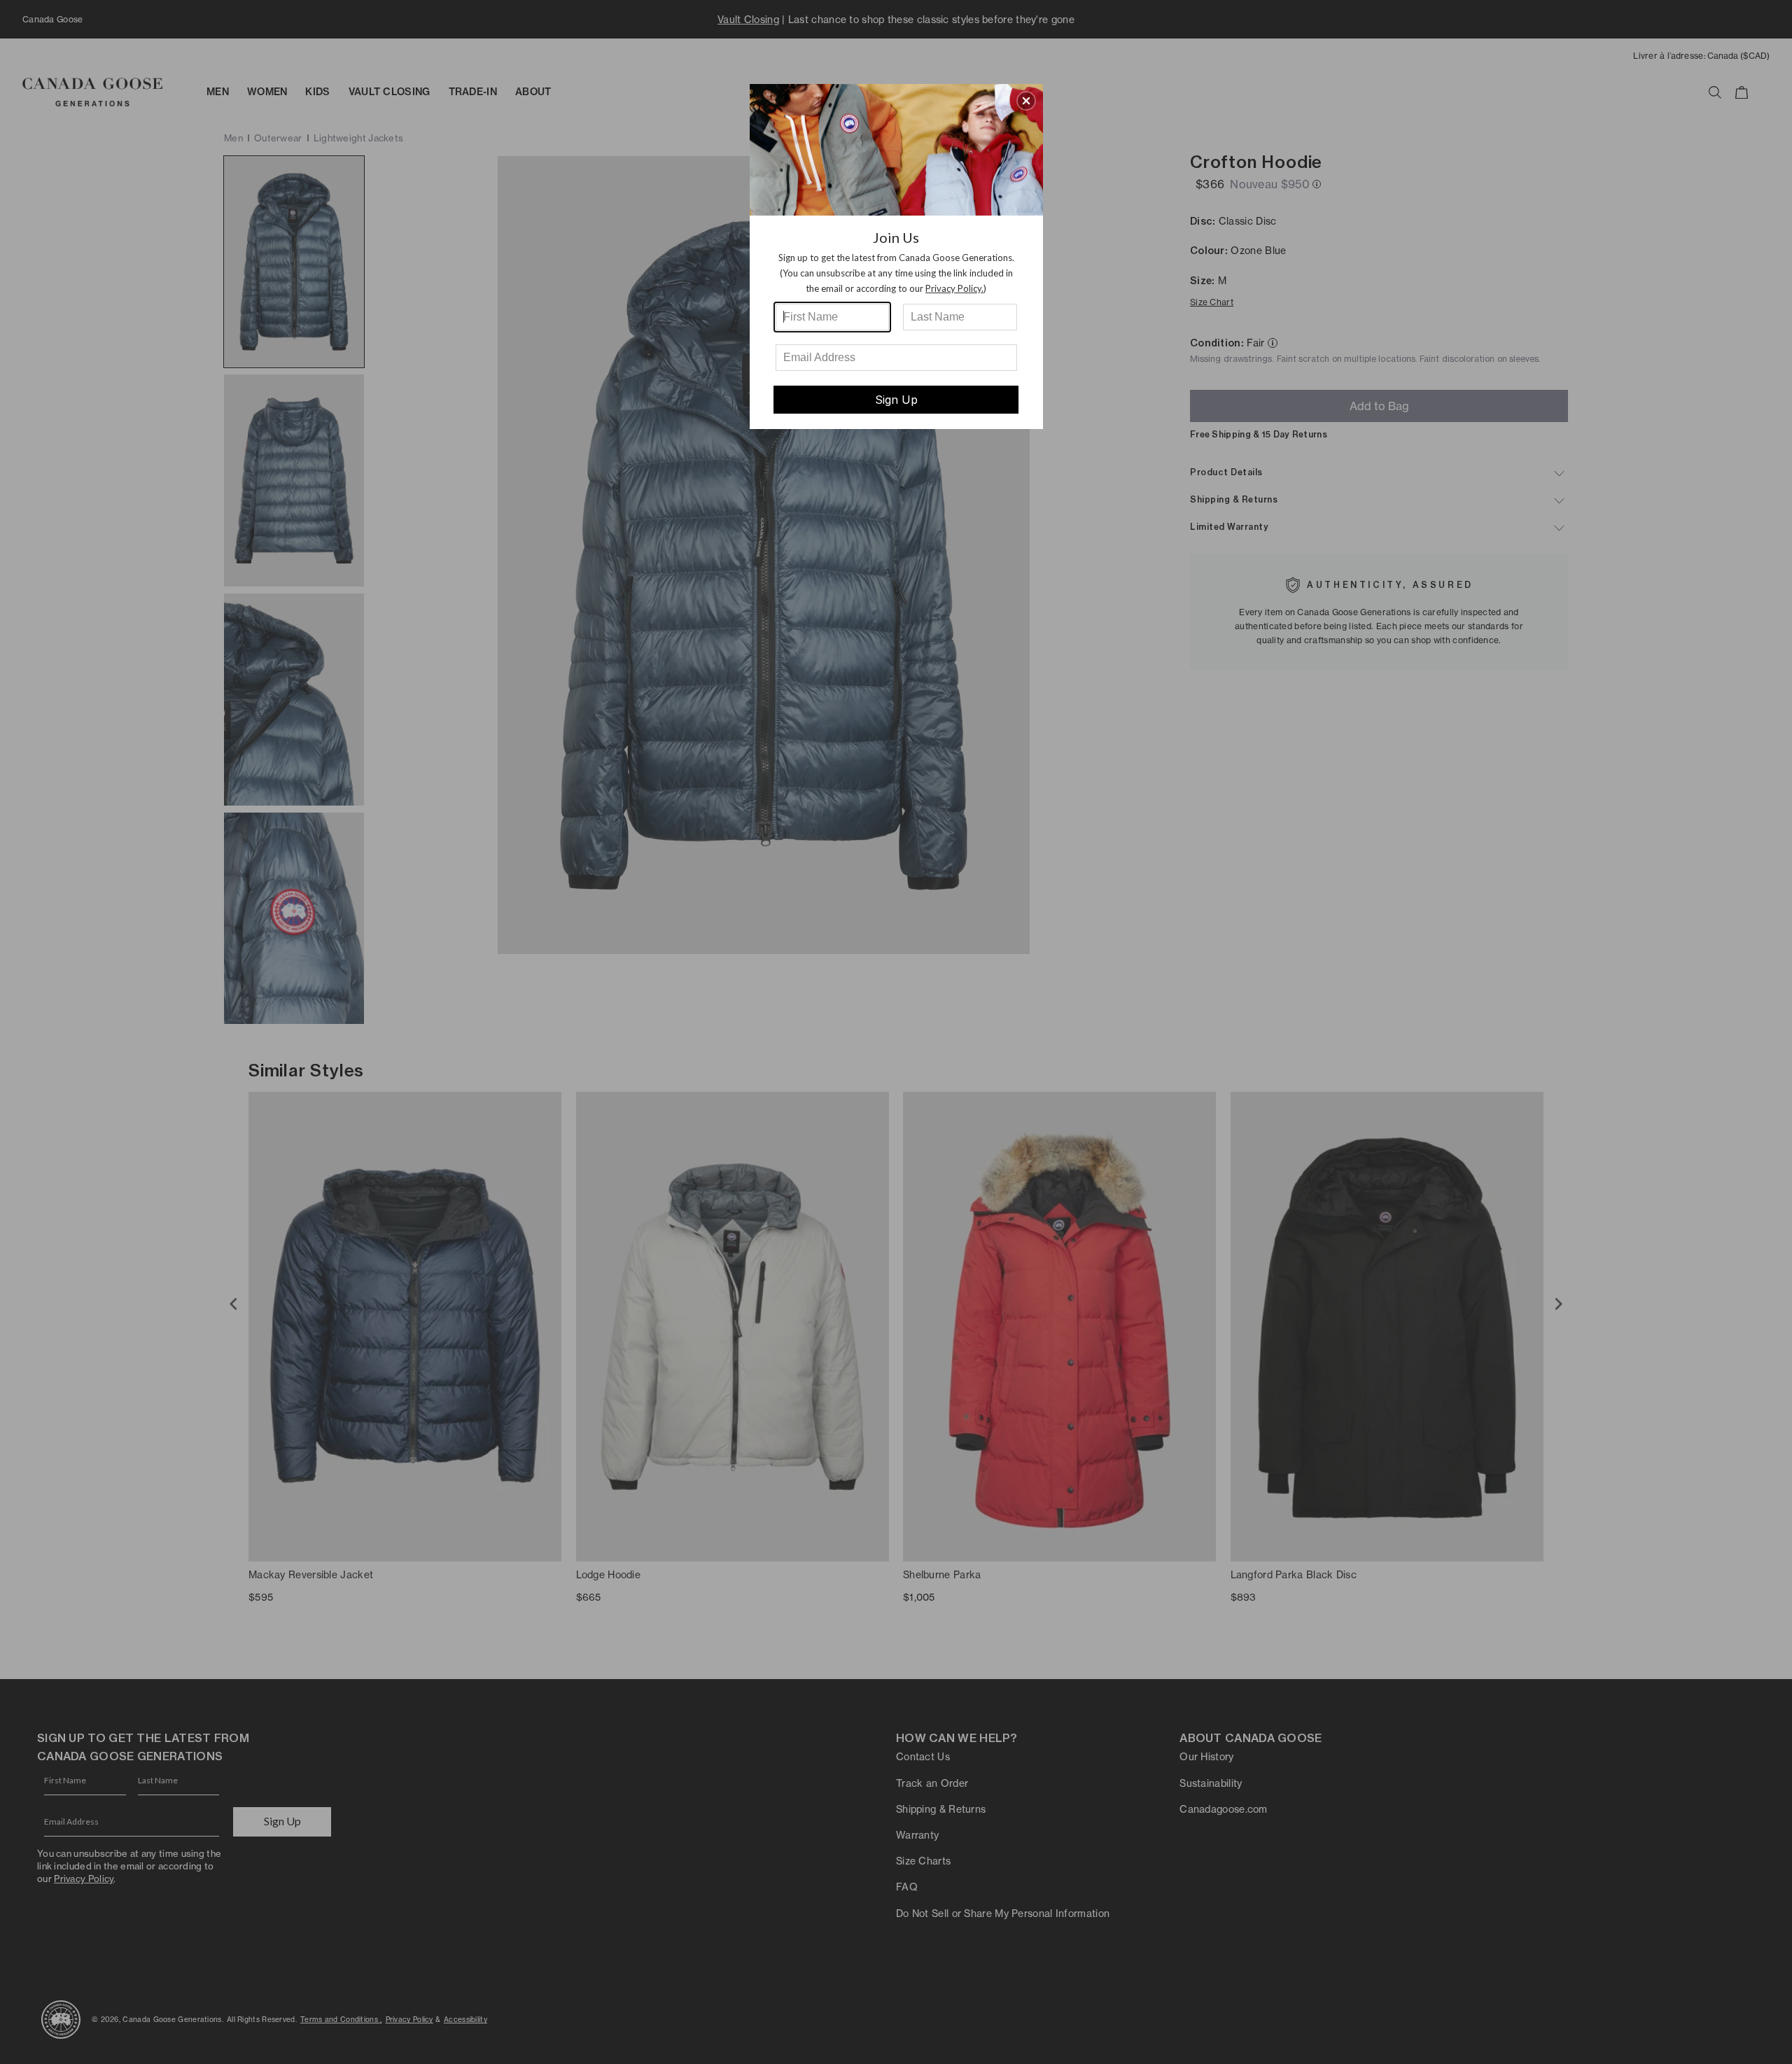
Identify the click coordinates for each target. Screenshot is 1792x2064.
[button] (1026, 101)
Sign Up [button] (896, 400)
